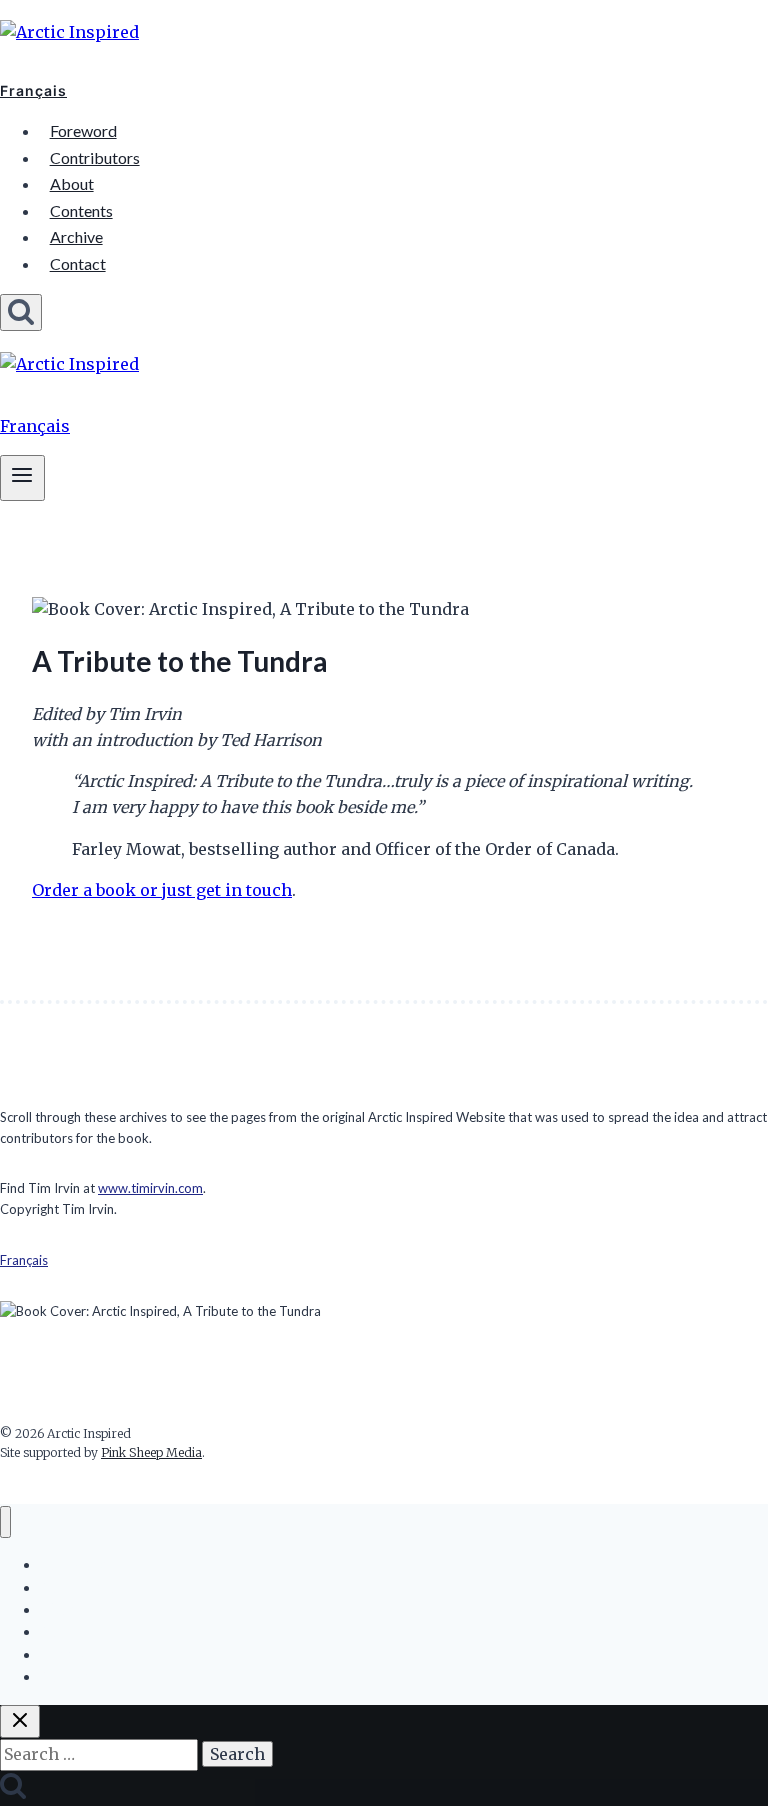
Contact (78, 263)
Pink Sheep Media (151, 1452)
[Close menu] (5, 1522)
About (72, 183)
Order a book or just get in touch (162, 890)
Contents (81, 210)
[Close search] (20, 1721)
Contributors (95, 157)
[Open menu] (22, 477)
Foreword (83, 130)
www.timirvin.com (150, 1188)
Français (33, 90)
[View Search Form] (21, 312)
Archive (76, 236)
